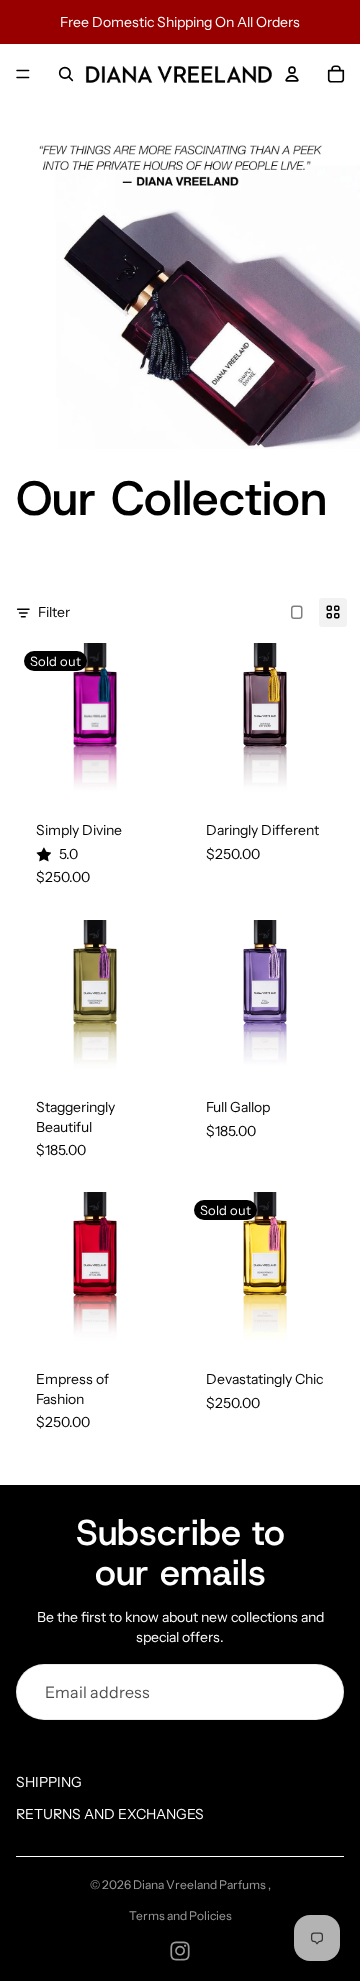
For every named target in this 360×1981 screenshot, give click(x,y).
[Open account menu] (292, 74)
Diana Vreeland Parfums (200, 1884)
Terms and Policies (180, 1915)
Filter (54, 612)
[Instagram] (180, 1951)
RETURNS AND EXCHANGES (110, 1814)
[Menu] (23, 74)
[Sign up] (316, 1692)
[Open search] (66, 74)
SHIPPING (49, 1782)
